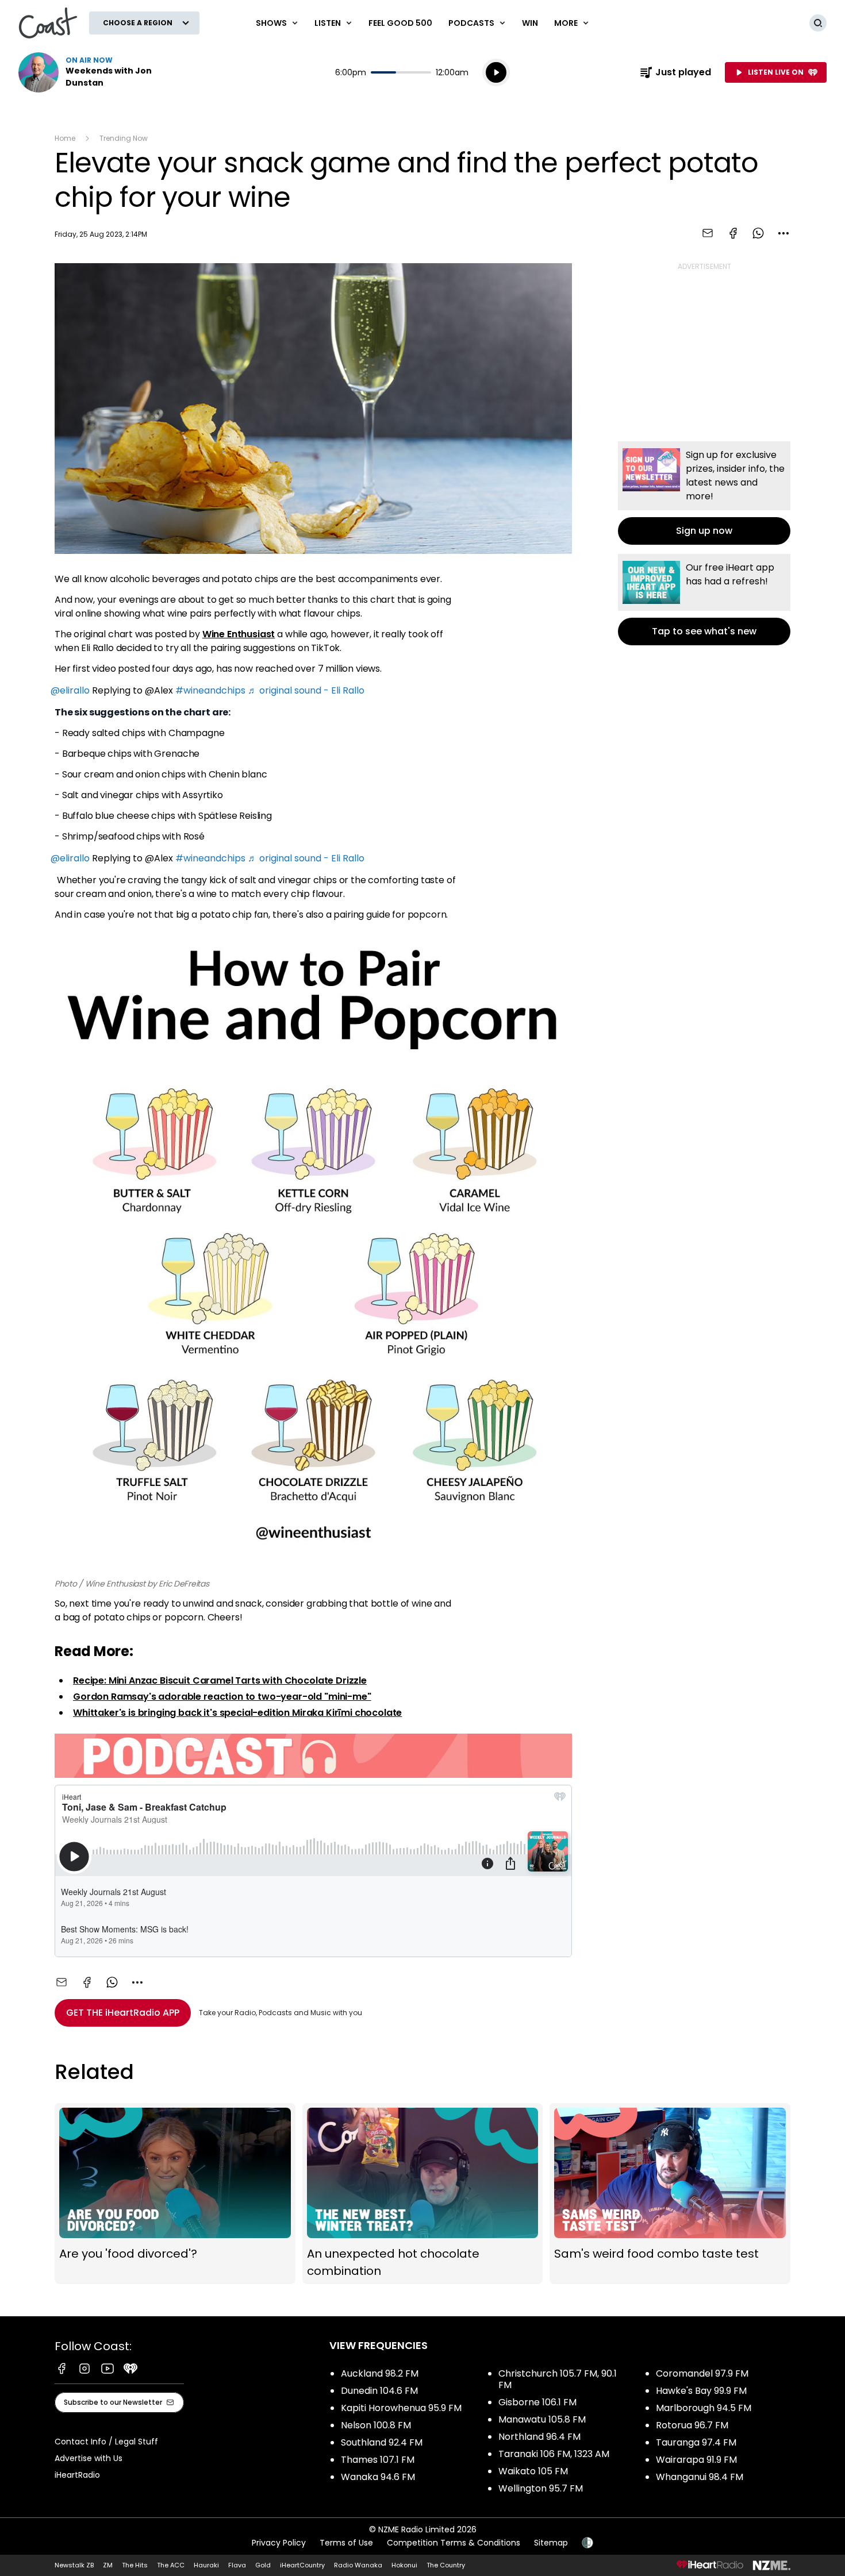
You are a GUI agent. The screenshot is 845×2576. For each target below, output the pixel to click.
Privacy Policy (279, 2543)
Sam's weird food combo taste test (670, 2194)
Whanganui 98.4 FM (700, 2477)
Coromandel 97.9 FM (702, 2373)
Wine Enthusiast (239, 634)
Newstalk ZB (74, 2565)
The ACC (171, 2565)
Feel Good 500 (400, 23)
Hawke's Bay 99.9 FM (701, 2391)
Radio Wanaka (358, 2565)
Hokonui (404, 2565)
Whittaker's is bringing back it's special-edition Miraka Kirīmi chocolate (237, 1713)
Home (65, 138)
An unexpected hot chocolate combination (423, 2194)
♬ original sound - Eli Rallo (306, 690)
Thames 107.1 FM (378, 2460)
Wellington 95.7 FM (541, 2488)
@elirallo (70, 690)
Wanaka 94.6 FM (378, 2477)
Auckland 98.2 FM (380, 2373)
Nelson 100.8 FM (376, 2425)
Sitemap (551, 2543)
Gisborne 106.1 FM (537, 2402)
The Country (446, 2565)
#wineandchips (210, 690)
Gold (263, 2565)
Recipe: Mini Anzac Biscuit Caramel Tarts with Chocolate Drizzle (220, 1680)
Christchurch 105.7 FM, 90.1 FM (558, 2379)
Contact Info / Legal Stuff (106, 2442)
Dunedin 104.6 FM (379, 2391)
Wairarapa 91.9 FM (696, 2460)
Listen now (92, 72)
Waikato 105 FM (533, 2471)
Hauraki (206, 2565)
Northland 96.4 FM (539, 2437)
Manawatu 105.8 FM (542, 2419)
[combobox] (783, 233)
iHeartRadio (77, 2475)
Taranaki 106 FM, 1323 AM (554, 2454)
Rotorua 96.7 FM (692, 2425)
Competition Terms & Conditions (454, 2543)
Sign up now (704, 493)
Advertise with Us (89, 2458)
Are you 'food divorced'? (175, 2194)
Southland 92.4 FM (382, 2442)
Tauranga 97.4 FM (696, 2442)
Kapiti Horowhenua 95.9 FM (401, 2408)
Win (530, 23)
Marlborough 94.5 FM (704, 2408)
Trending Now (124, 138)
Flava (237, 2565)
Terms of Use (346, 2543)
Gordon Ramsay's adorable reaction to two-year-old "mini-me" (222, 1697)
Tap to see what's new (704, 600)
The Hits (135, 2565)
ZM (108, 2565)
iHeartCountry (302, 2565)
